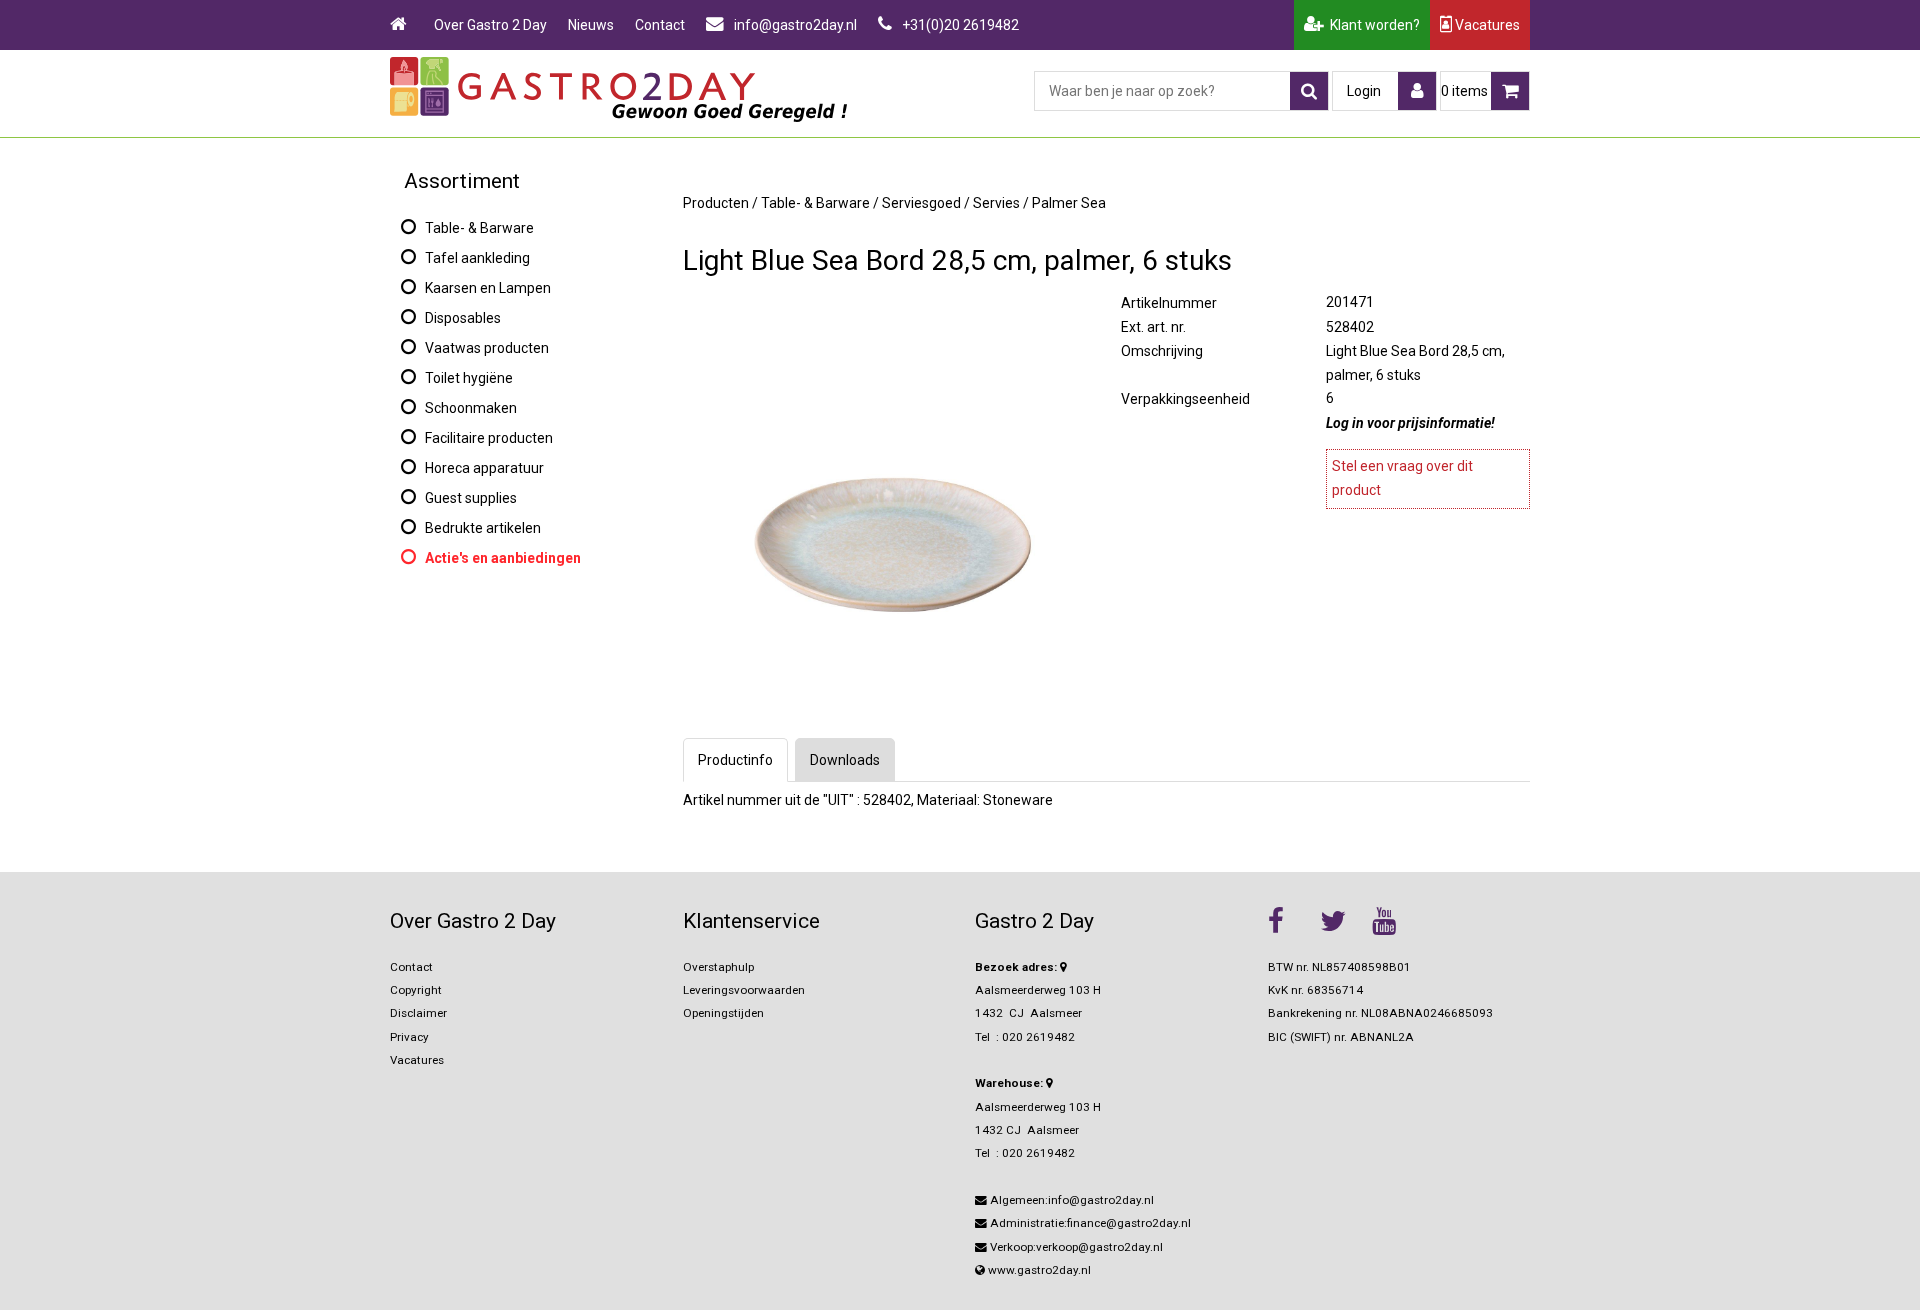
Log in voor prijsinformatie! (1410, 423)
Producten (716, 203)
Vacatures (1486, 25)
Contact (660, 25)
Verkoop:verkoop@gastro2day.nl (1075, 1247)
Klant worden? (1372, 25)
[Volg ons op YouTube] (1393, 921)
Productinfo (735, 760)
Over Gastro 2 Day (490, 25)
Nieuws (591, 25)
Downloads (845, 760)
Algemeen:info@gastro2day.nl (1070, 1200)
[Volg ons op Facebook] (1289, 921)
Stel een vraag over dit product (1402, 478)
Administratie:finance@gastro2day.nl (1089, 1223)
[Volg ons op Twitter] (1341, 921)
